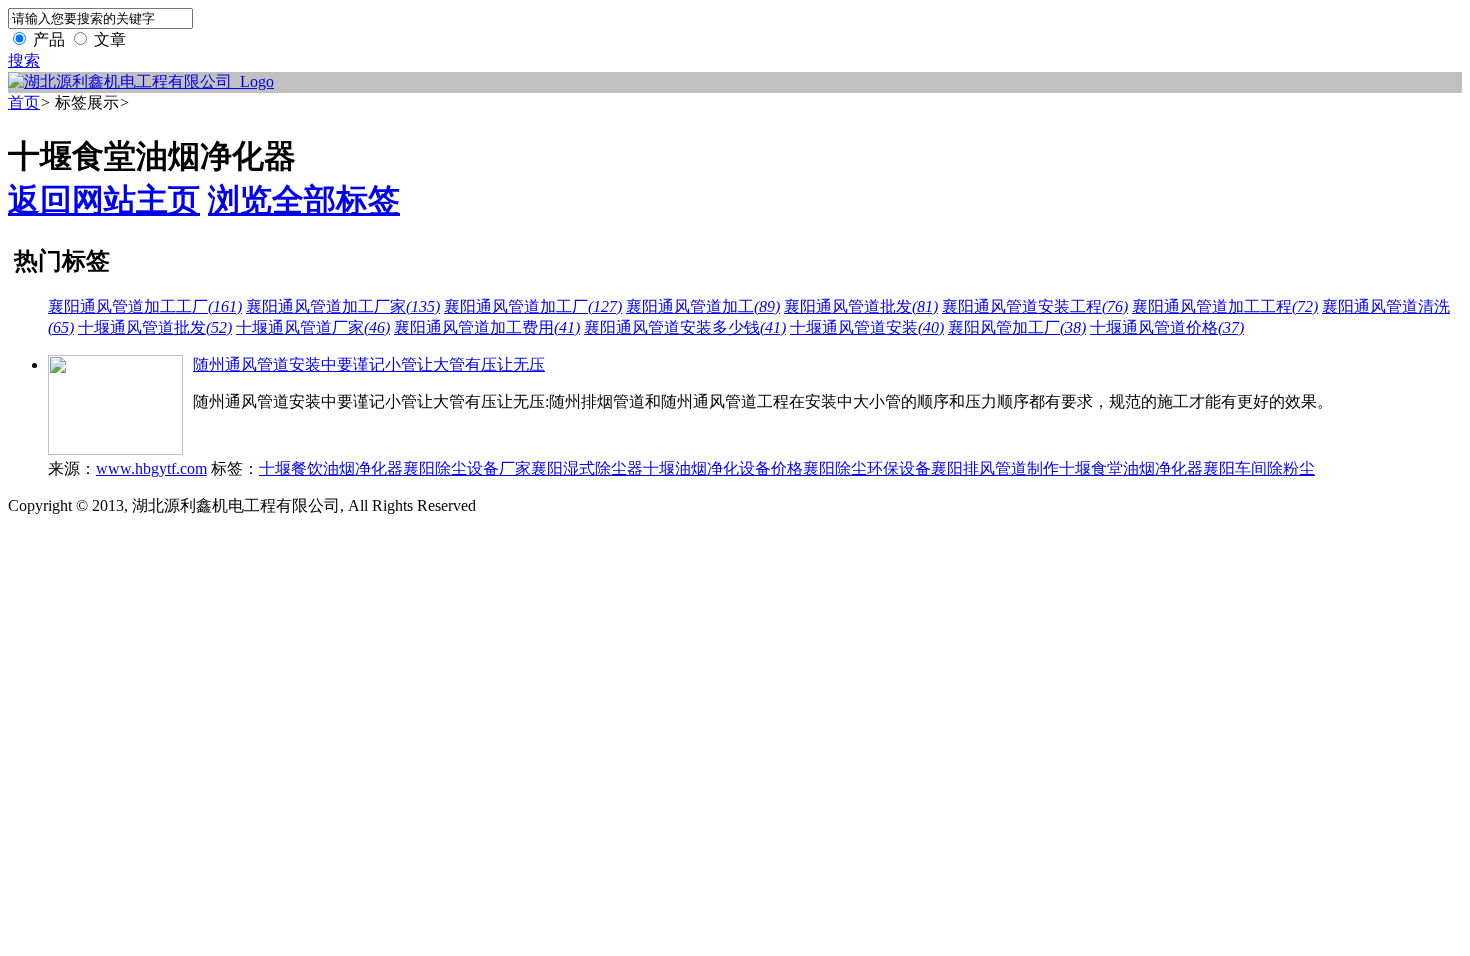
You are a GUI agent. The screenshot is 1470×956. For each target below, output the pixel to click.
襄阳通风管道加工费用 (487, 327)
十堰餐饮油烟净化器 (331, 468)
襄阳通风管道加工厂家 (343, 306)
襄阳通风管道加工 (703, 306)
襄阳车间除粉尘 (1259, 468)
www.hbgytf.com (151, 468)
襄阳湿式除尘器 (587, 468)
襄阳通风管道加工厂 (533, 306)
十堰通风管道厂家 (313, 327)
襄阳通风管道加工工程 (1225, 306)
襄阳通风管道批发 (861, 306)
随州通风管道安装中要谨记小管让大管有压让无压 (369, 364)
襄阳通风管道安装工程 (1035, 306)
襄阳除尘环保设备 (867, 468)
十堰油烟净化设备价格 (723, 468)
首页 (24, 102)
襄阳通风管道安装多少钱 (685, 327)
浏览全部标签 (304, 200)
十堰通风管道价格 (1167, 327)
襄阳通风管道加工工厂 (145, 306)
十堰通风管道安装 (867, 327)
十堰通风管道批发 (155, 327)
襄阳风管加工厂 (1017, 327)
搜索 (24, 60)
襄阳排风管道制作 (995, 468)
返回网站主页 (104, 200)
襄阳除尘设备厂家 (467, 468)
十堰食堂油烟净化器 (1131, 468)
